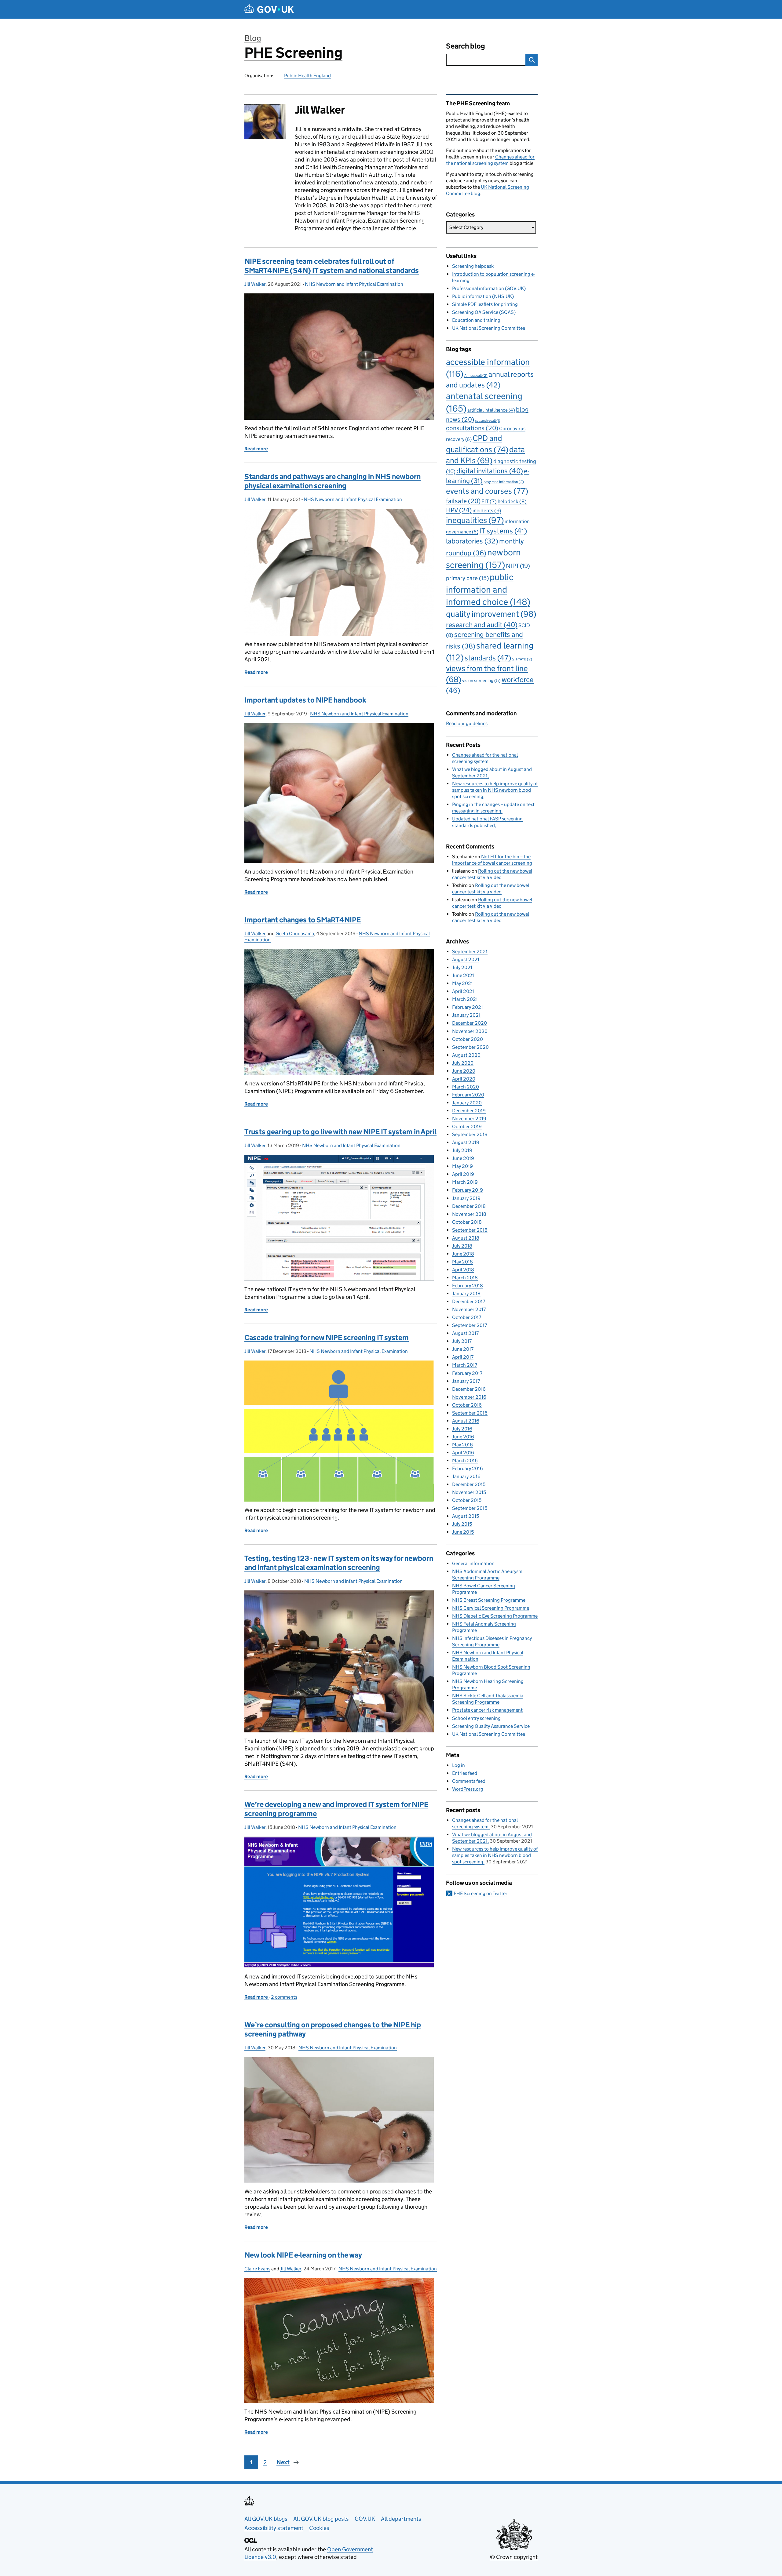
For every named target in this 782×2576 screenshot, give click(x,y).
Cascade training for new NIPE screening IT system (327, 1337)
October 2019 (467, 1126)
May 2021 (462, 983)
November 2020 (470, 1031)
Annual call (476, 375)
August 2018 (466, 1238)
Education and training (476, 320)
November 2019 (469, 1119)
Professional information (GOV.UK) (489, 288)
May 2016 (462, 1445)
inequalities (475, 520)
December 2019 (469, 1111)
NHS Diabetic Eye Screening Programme (495, 1616)
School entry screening (476, 1718)
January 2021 (466, 1015)
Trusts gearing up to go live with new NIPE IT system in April (340, 1132)
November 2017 (469, 1309)
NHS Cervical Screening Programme (491, 1608)
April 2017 (463, 1357)
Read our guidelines (467, 723)
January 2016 (466, 1476)
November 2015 (469, 1492)
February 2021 (468, 1007)
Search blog (466, 46)
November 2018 (469, 1214)
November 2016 (469, 1397)
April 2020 (464, 1079)
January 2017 (466, 1381)
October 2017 (467, 1317)
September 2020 (470, 1047)
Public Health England (307, 76)
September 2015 (470, 1508)
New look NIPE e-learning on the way (303, 2255)
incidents (487, 510)
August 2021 (466, 959)
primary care (467, 578)
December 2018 (469, 1206)
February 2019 (468, 1190)
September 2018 (470, 1230)
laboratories (472, 541)
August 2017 (465, 1333)
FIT (489, 501)
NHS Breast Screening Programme (489, 1600)
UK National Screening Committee (489, 328)
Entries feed (465, 1773)
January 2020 (467, 1103)
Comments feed (469, 1781)
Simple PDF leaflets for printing (485, 304)
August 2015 (466, 1516)
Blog (253, 38)
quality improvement (491, 614)
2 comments (284, 1997)
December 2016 (469, 1389)
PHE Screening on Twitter (481, 1893)
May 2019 (462, 1166)
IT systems (503, 531)
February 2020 (468, 1095)
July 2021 (462, 967)
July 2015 (462, 1524)
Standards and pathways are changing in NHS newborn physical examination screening (333, 481)
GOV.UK (365, 2519)
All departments (401, 2519)
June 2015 (463, 1532)
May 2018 (462, 1262)
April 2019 (463, 1174)
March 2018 (465, 1278)
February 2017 (467, 1373)
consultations (472, 428)
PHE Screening (293, 53)
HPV (459, 510)
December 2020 (470, 1023)
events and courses (487, 491)
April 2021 (463, 991)
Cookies (319, 2528)
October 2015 (467, 1500)
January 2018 (466, 1293)
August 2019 (466, 1142)
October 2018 (467, 1222)
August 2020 (466, 1055)
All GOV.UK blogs (266, 2519)
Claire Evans (257, 2269)
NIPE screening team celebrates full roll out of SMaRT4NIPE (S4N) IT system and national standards (332, 266)
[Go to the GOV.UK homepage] (269, 9)
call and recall (488, 421)
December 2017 (469, 1301)
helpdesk (512, 501)
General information (473, 1563)
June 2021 (463, 975)
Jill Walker (255, 284)
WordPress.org (468, 1789)
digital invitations (490, 471)
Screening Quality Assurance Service (491, 1726)
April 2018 (463, 1270)
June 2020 (464, 1071)
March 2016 (465, 1461)
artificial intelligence (491, 410)
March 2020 (466, 1087)
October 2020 (468, 1039)
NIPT (518, 566)
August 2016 (466, 1421)
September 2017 (470, 1325)
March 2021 (465, 999)
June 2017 (463, 1349)
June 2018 (463, 1254)
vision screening (481, 680)
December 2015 (469, 1484)
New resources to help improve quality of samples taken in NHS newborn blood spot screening (495, 790)
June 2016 (463, 1437)
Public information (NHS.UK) (483, 296)
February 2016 (468, 1468)
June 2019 (463, 1158)
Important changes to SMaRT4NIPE (303, 920)
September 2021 (470, 952)
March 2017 (465, 1365)
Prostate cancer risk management (487, 1710)
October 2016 (467, 1405)
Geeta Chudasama (295, 934)
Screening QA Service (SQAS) (484, 312)
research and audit (482, 625)
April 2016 (463, 1453)
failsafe (463, 501)
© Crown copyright (514, 2557)
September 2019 (470, 1134)
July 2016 (462, 1429)
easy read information (504, 482)
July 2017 (462, 1341)
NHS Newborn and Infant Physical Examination (354, 284)
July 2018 (462, 1246)
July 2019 (462, 1150)
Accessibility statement (274, 2528)
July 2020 (463, 1063)
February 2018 (468, 1286)
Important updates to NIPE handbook (305, 700)
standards (488, 658)
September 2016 (470, 1413)
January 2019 (466, 1198)
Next (283, 2462)
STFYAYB (522, 659)
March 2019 (465, 1182)
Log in (459, 1765)
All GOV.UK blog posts (321, 2519)
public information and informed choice (488, 589)
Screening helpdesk (473, 266)
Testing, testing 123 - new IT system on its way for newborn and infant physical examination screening (339, 1563)
